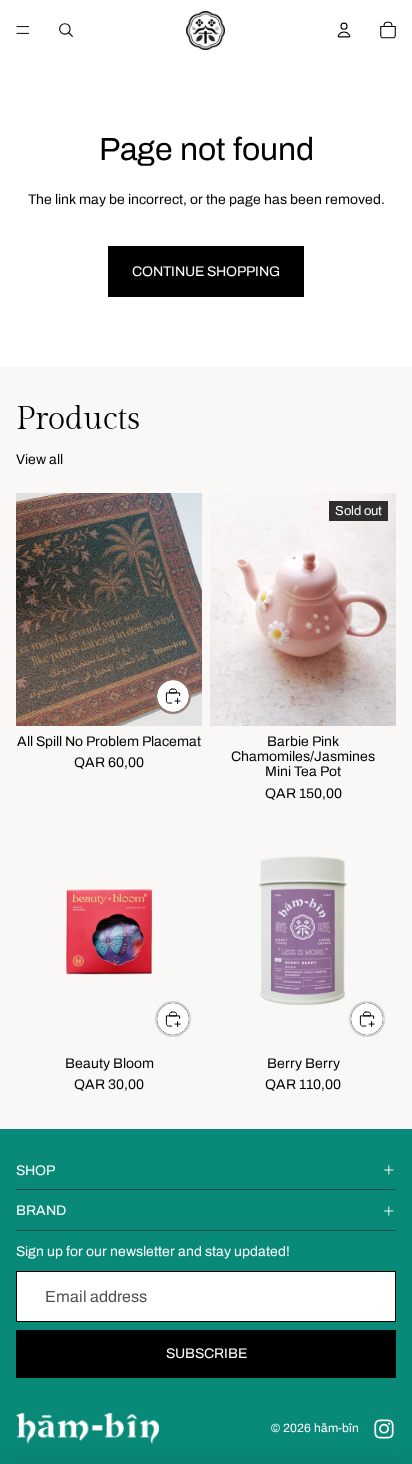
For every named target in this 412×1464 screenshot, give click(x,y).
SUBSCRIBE (206, 1353)
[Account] (344, 30)
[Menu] (23, 30)
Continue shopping (206, 271)
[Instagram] (384, 1429)
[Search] (66, 30)
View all (39, 459)
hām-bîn (336, 1428)
